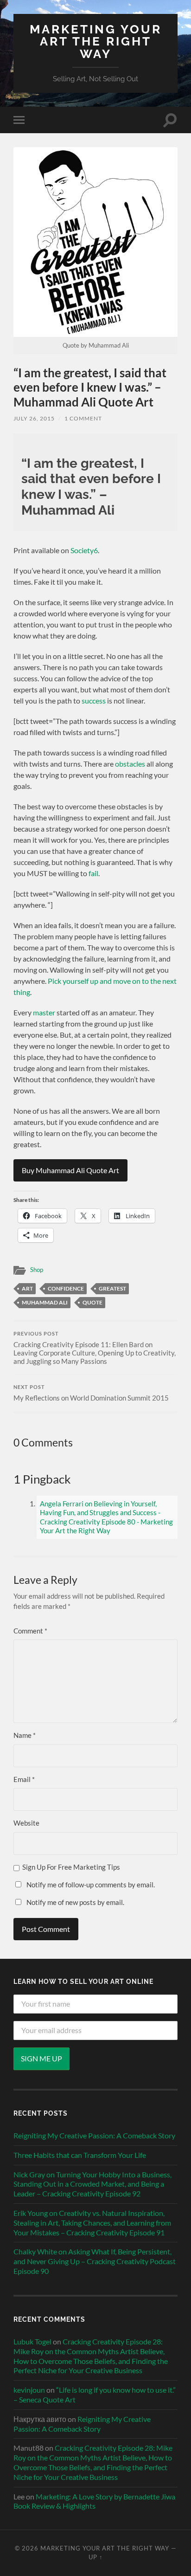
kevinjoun (29, 2390)
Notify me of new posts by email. (75, 1902)
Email (24, 1779)
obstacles (130, 764)
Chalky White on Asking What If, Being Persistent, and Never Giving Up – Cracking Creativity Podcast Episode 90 (95, 2261)
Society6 (84, 550)
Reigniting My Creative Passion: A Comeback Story (94, 2135)
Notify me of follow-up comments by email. (91, 1885)
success (94, 700)
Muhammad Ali (45, 1302)
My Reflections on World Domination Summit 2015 (91, 1393)
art (27, 1288)
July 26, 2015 (34, 418)
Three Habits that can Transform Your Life (80, 2155)
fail (93, 873)
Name (25, 1735)
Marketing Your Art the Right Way (96, 41)
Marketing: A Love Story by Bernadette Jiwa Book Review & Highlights (94, 2501)
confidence (66, 1288)
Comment (30, 1631)
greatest (112, 1288)
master (44, 1012)
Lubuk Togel (32, 2341)
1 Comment (83, 418)
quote (92, 1302)
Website (26, 1823)
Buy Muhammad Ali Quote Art (70, 1170)
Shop (37, 1270)
